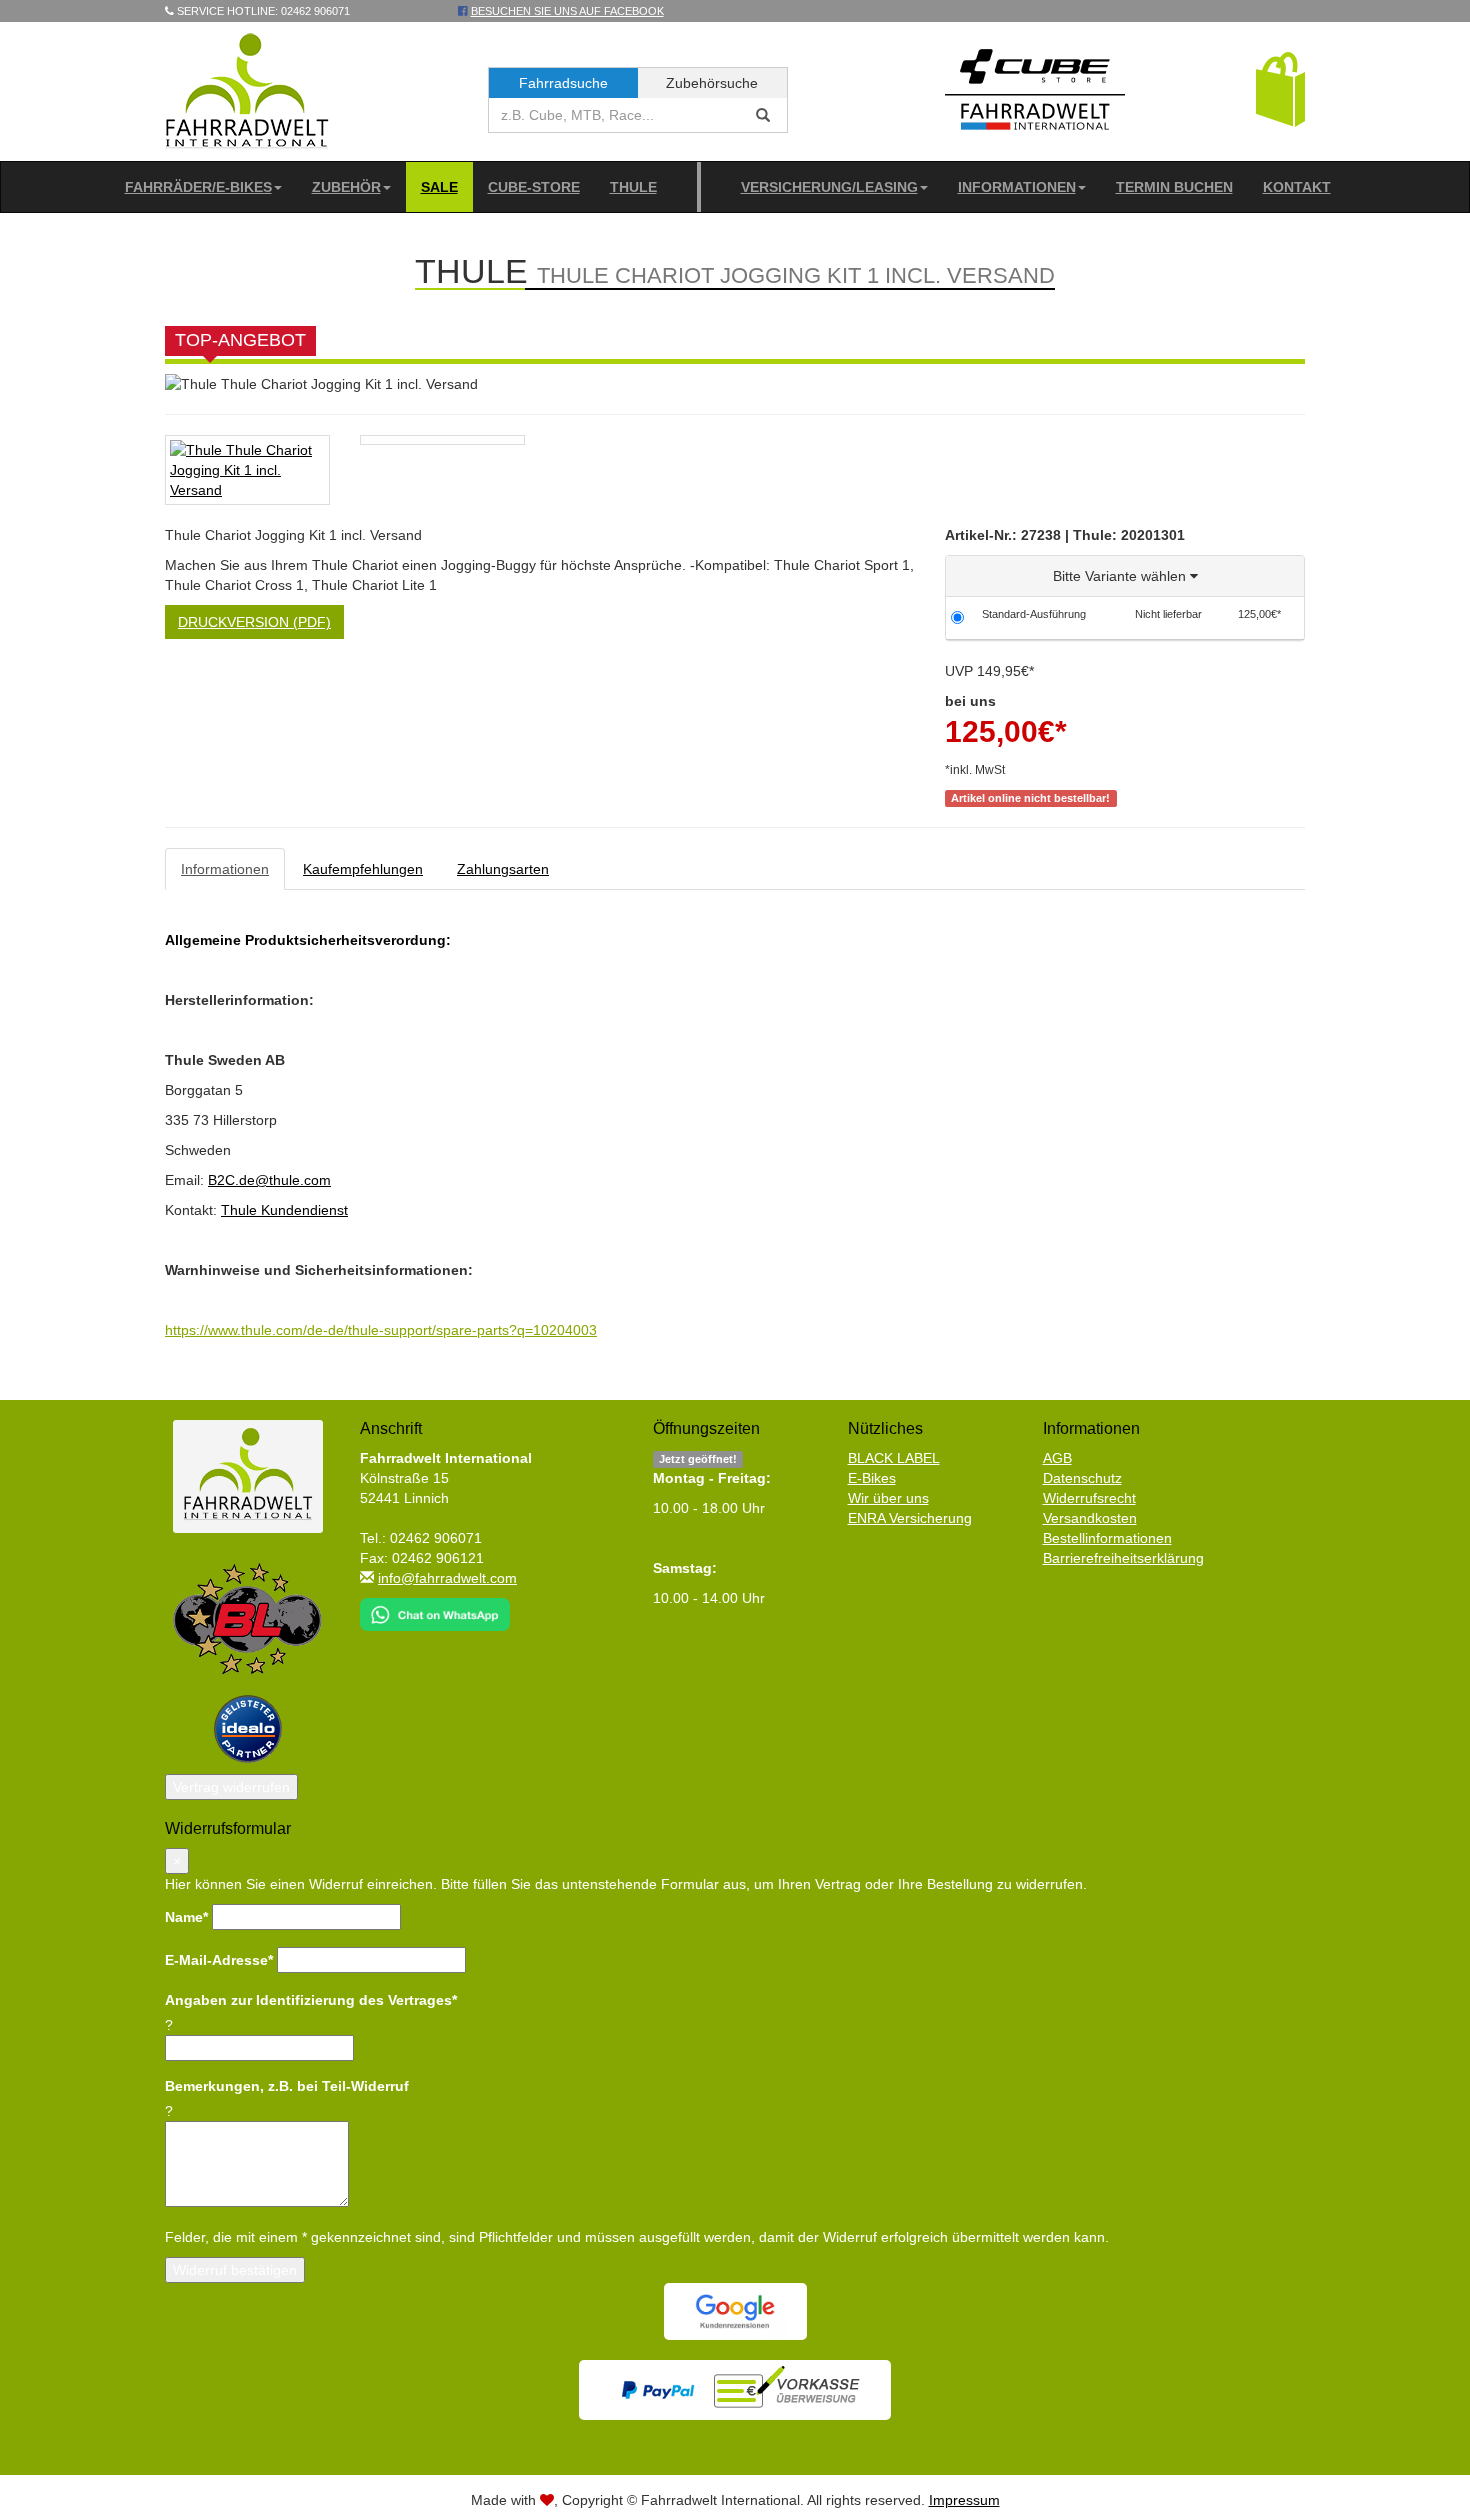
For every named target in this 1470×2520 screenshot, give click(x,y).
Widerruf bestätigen (235, 2270)
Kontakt (1297, 187)
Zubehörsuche (712, 83)
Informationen (1017, 187)
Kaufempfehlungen (363, 869)
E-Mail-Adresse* (219, 1960)
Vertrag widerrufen (231, 1787)
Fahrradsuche (563, 83)
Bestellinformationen (1107, 1538)
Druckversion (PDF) (254, 622)
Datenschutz (1082, 1478)
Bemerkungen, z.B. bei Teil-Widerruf (287, 2086)
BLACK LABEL (894, 1458)
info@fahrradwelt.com (447, 1578)
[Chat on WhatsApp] (435, 1608)
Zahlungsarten (503, 869)
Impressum (964, 2500)
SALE (439, 187)
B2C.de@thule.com (269, 1180)
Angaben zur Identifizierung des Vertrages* (311, 2000)
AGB (1057, 1458)
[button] (1280, 88)
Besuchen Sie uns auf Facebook (567, 11)
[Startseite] (247, 90)
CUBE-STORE (534, 187)
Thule (633, 187)
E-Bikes (872, 1478)
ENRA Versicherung (910, 1518)
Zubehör (346, 187)
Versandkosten (1090, 1518)
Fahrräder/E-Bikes (198, 187)
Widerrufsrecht (1089, 1498)
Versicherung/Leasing (829, 187)
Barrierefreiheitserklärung (1123, 1558)
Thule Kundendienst (284, 1210)
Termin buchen (1174, 187)
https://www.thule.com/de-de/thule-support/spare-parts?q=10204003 (381, 1330)
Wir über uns (888, 1498)
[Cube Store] (1035, 94)
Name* (186, 1917)
